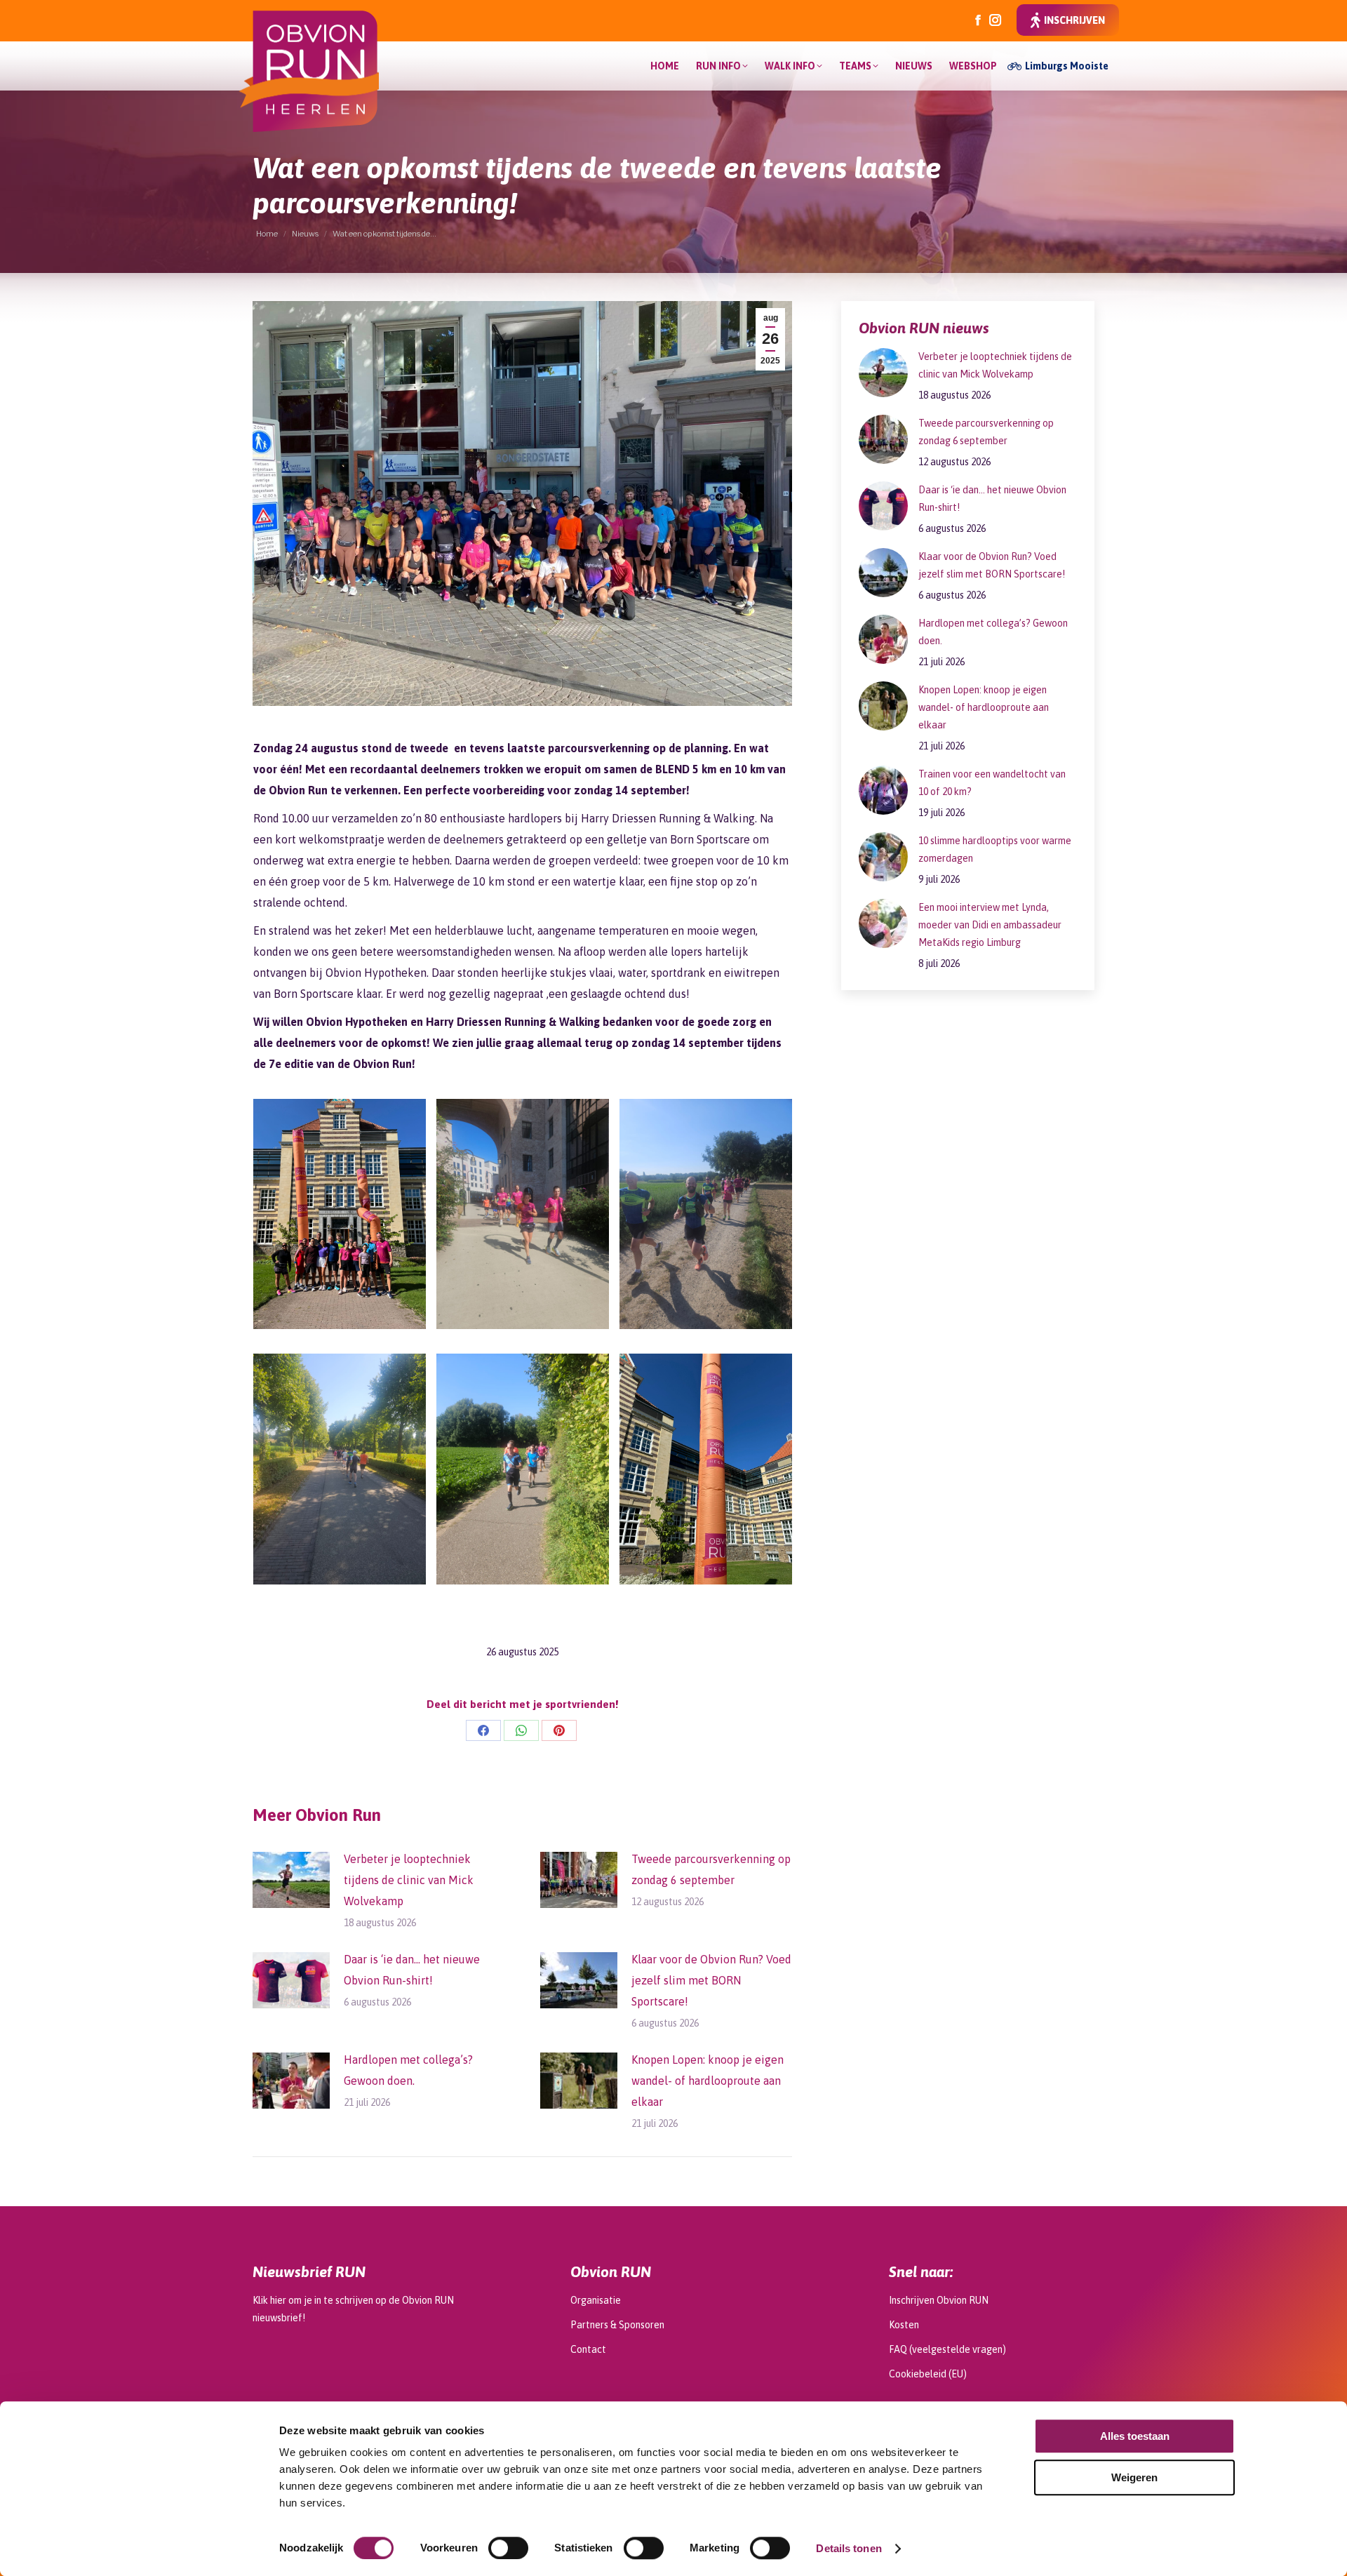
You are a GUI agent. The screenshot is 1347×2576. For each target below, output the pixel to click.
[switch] (508, 2548)
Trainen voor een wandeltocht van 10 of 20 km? (992, 783)
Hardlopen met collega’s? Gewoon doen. (408, 2070)
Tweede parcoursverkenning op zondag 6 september (711, 1869)
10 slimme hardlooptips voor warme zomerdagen (995, 849)
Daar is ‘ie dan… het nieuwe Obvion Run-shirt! (412, 1970)
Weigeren (1134, 2477)
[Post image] (291, 1880)
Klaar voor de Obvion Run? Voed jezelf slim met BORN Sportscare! (711, 1980)
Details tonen (849, 2548)
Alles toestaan (1135, 2436)
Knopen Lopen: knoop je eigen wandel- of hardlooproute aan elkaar (708, 2081)
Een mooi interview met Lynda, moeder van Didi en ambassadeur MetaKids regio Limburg (990, 925)
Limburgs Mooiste (1067, 66)
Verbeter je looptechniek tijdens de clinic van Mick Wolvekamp (409, 1880)
